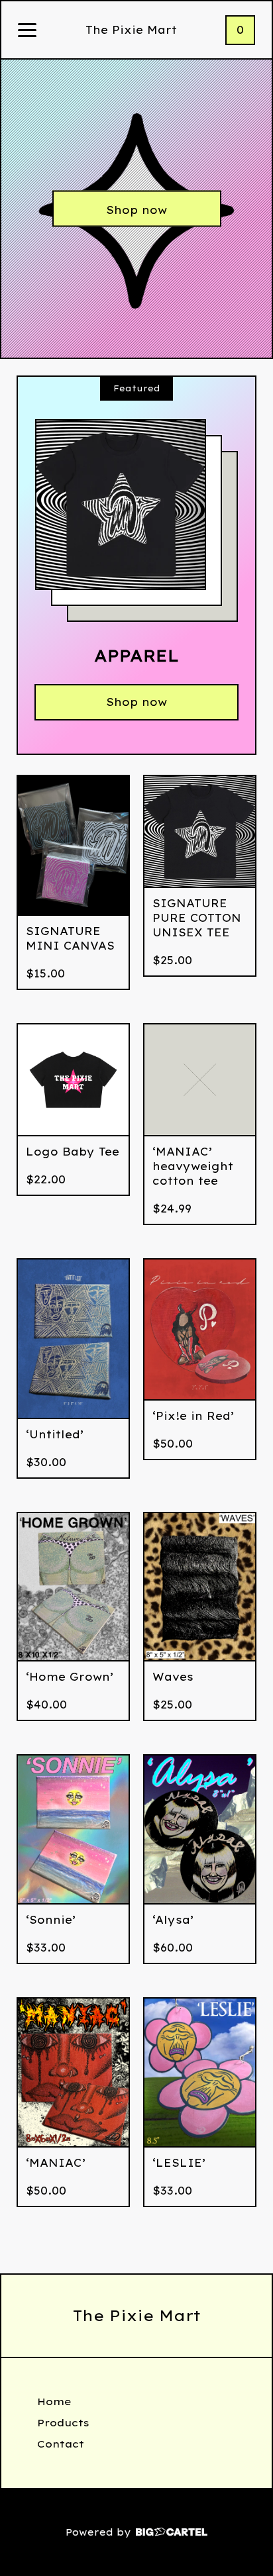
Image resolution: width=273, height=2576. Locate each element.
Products (63, 2423)
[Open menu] (27, 31)
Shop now (136, 210)
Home (54, 2402)
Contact (61, 2444)
